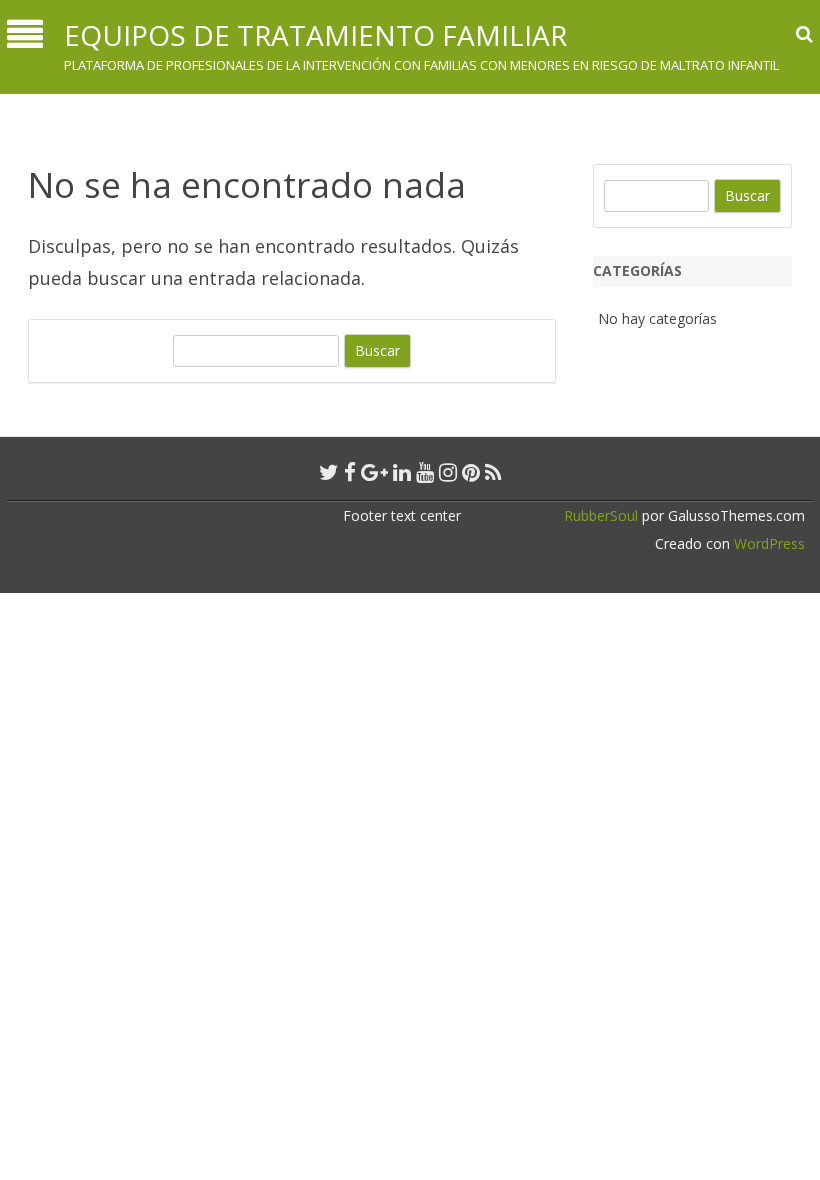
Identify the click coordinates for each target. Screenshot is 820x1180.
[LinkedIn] (402, 472)
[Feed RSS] (493, 472)
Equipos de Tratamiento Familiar (315, 35)
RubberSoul (601, 515)
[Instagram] (448, 472)
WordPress (767, 543)
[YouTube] (425, 472)
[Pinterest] (471, 472)
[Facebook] (350, 472)
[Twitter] (329, 472)
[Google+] (374, 472)
